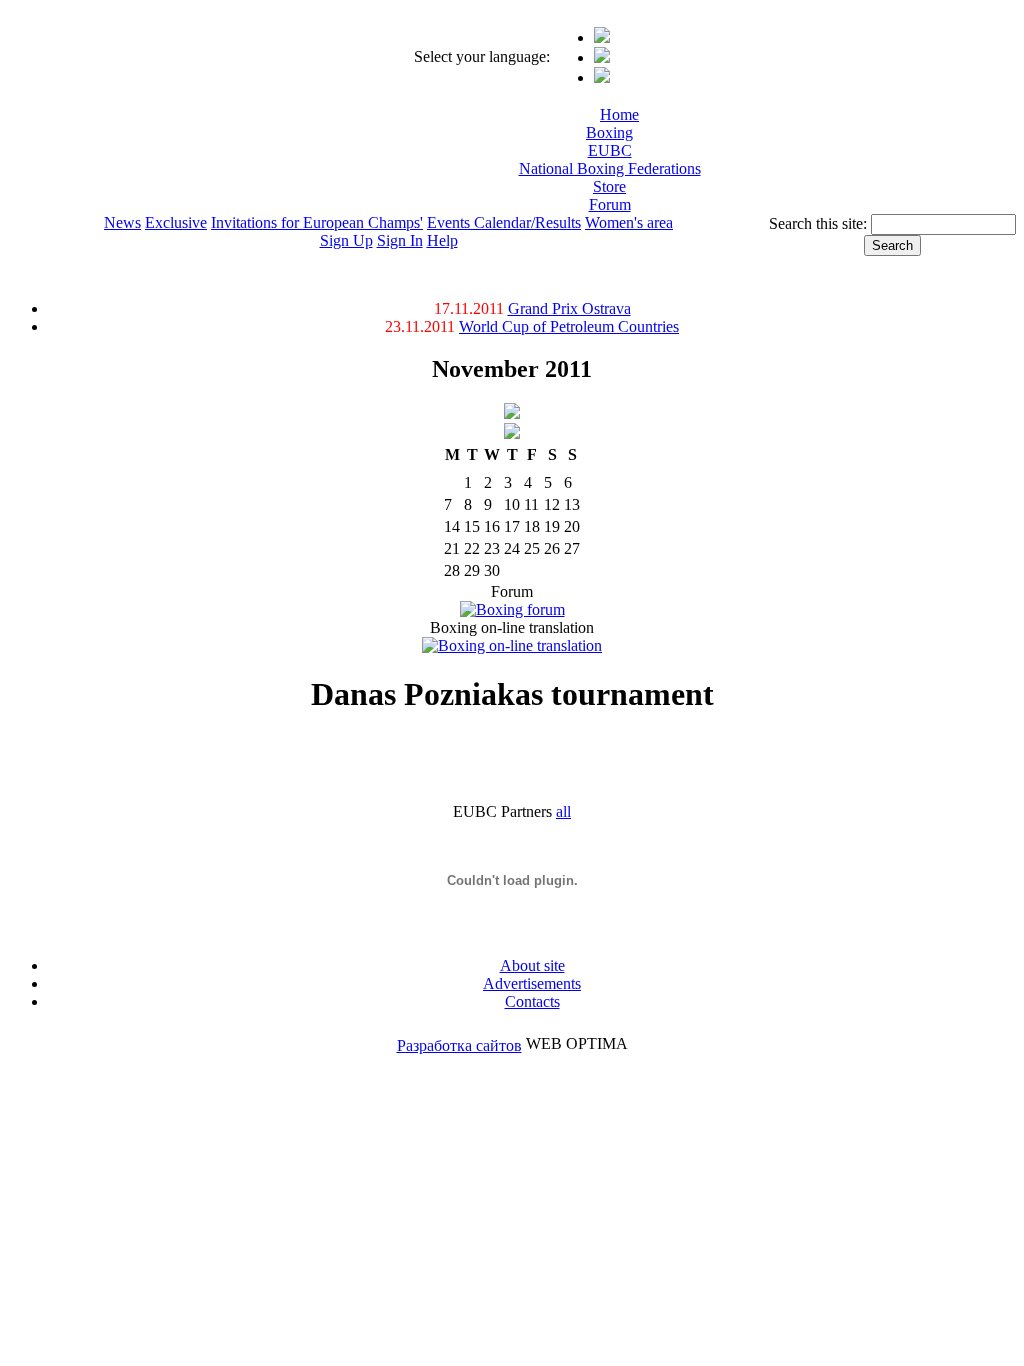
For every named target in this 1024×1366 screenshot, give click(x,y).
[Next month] (512, 433)
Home (619, 114)
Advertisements (532, 983)
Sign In (400, 240)
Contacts (532, 1001)
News (122, 222)
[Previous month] (512, 413)
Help (442, 240)
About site (532, 965)
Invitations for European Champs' (317, 222)
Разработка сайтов (459, 1045)
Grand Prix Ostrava (569, 308)
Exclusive (176, 222)
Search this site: (820, 223)
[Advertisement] (587, 161)
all (563, 811)
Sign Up (346, 240)
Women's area (629, 222)
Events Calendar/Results (504, 222)
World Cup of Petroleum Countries (569, 326)
